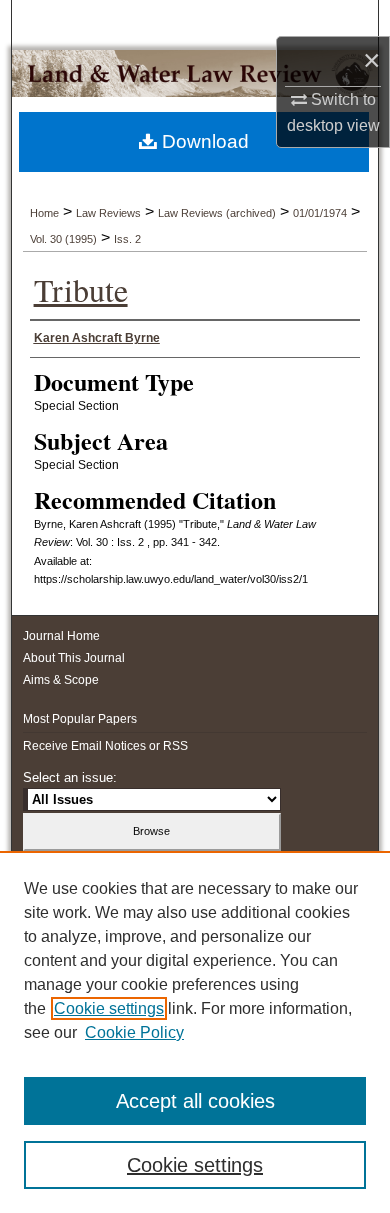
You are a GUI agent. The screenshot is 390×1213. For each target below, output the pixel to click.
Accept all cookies (195, 1101)
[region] (195, 1032)
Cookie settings (109, 1008)
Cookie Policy (134, 1032)
